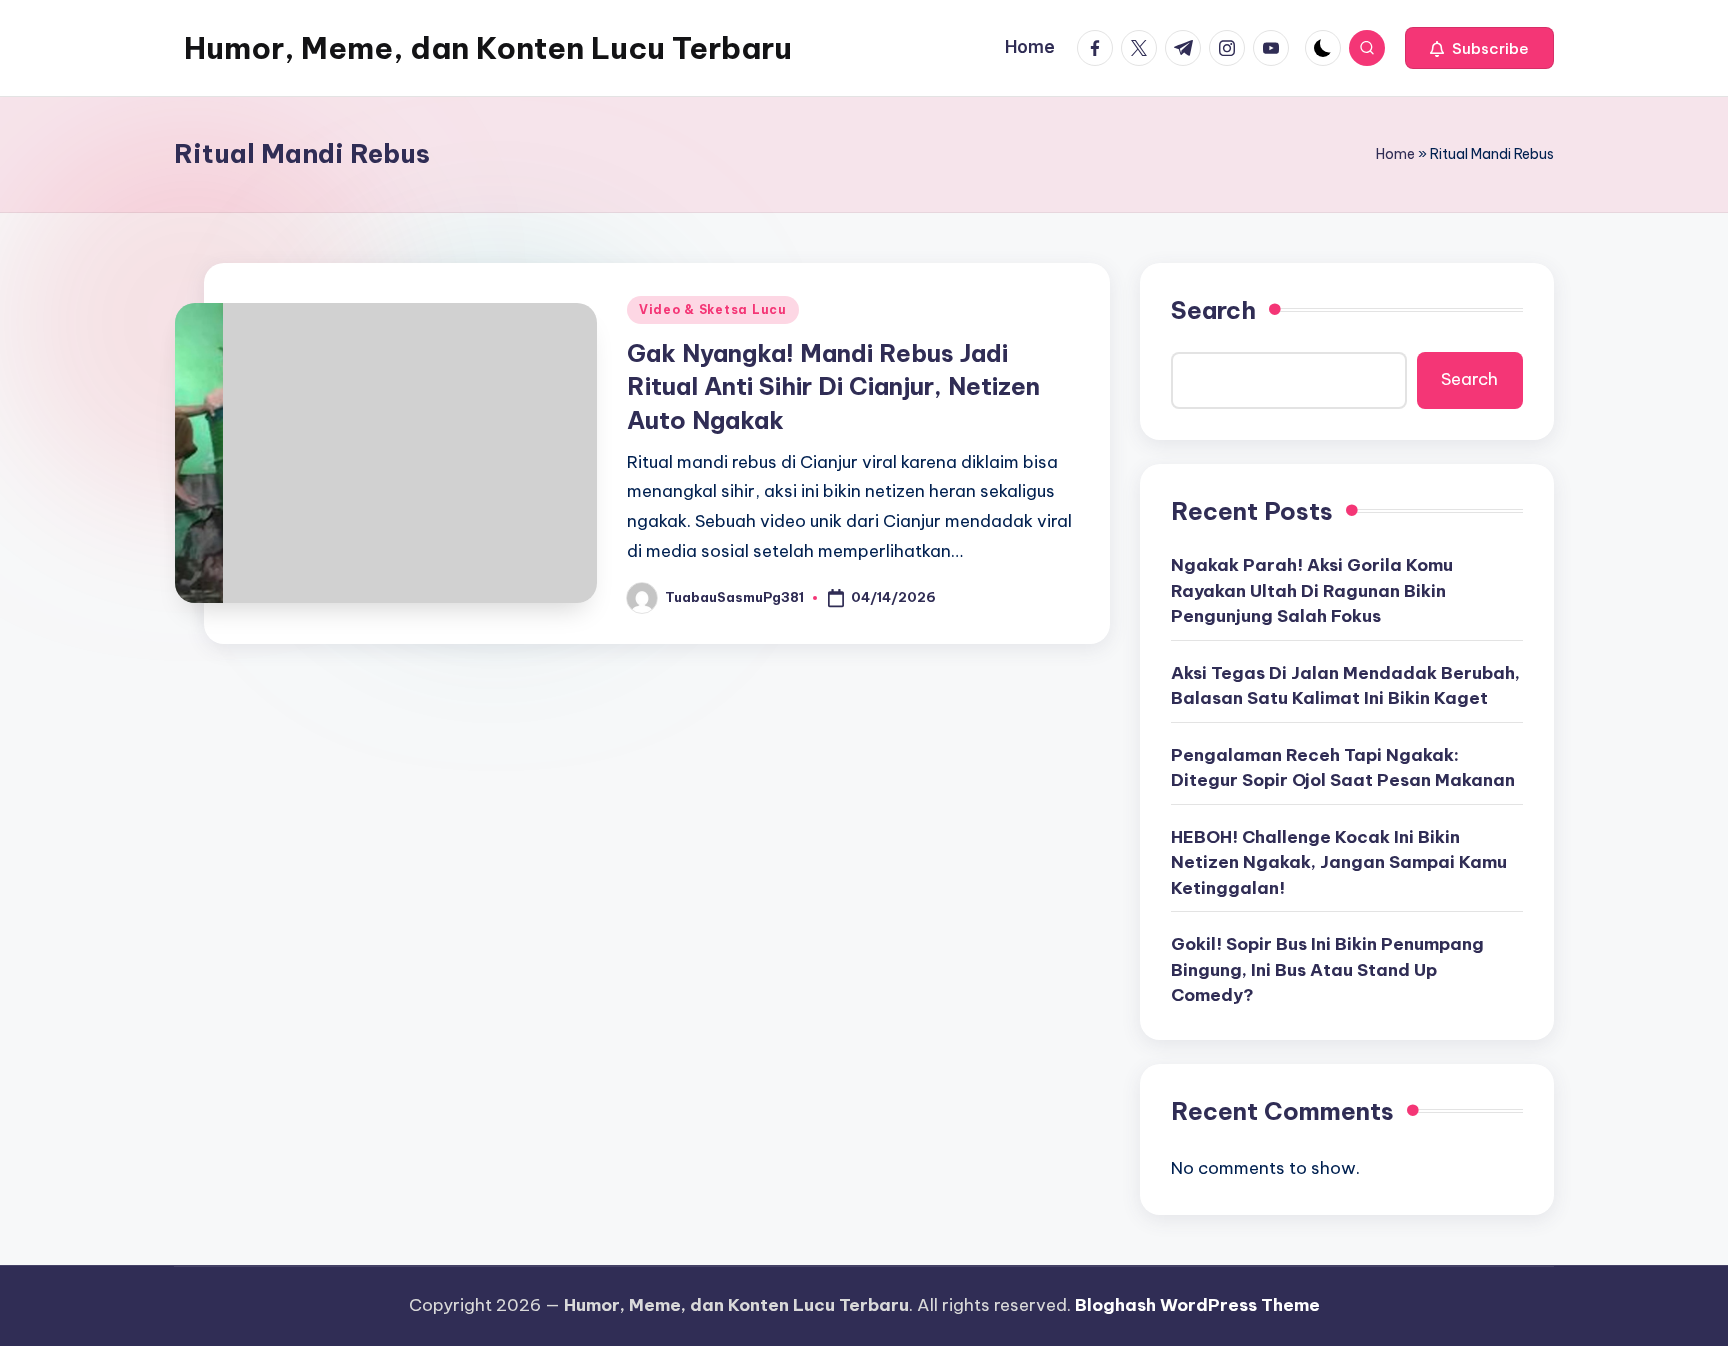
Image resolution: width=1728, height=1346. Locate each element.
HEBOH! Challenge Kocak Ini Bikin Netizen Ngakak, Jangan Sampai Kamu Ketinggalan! (1339, 862)
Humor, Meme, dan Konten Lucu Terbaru (488, 48)
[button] (1479, 48)
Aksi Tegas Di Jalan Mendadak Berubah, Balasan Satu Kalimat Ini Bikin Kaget (1345, 686)
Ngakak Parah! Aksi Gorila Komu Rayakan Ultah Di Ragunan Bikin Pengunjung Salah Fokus (1312, 590)
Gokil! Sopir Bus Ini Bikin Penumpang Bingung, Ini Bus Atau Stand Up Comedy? (1327, 969)
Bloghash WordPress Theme (1197, 1305)
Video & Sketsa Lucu (713, 309)
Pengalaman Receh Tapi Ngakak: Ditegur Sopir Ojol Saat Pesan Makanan (1343, 768)
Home (1395, 154)
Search (1213, 310)
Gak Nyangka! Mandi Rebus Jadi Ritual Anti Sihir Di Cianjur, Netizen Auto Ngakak (833, 386)
